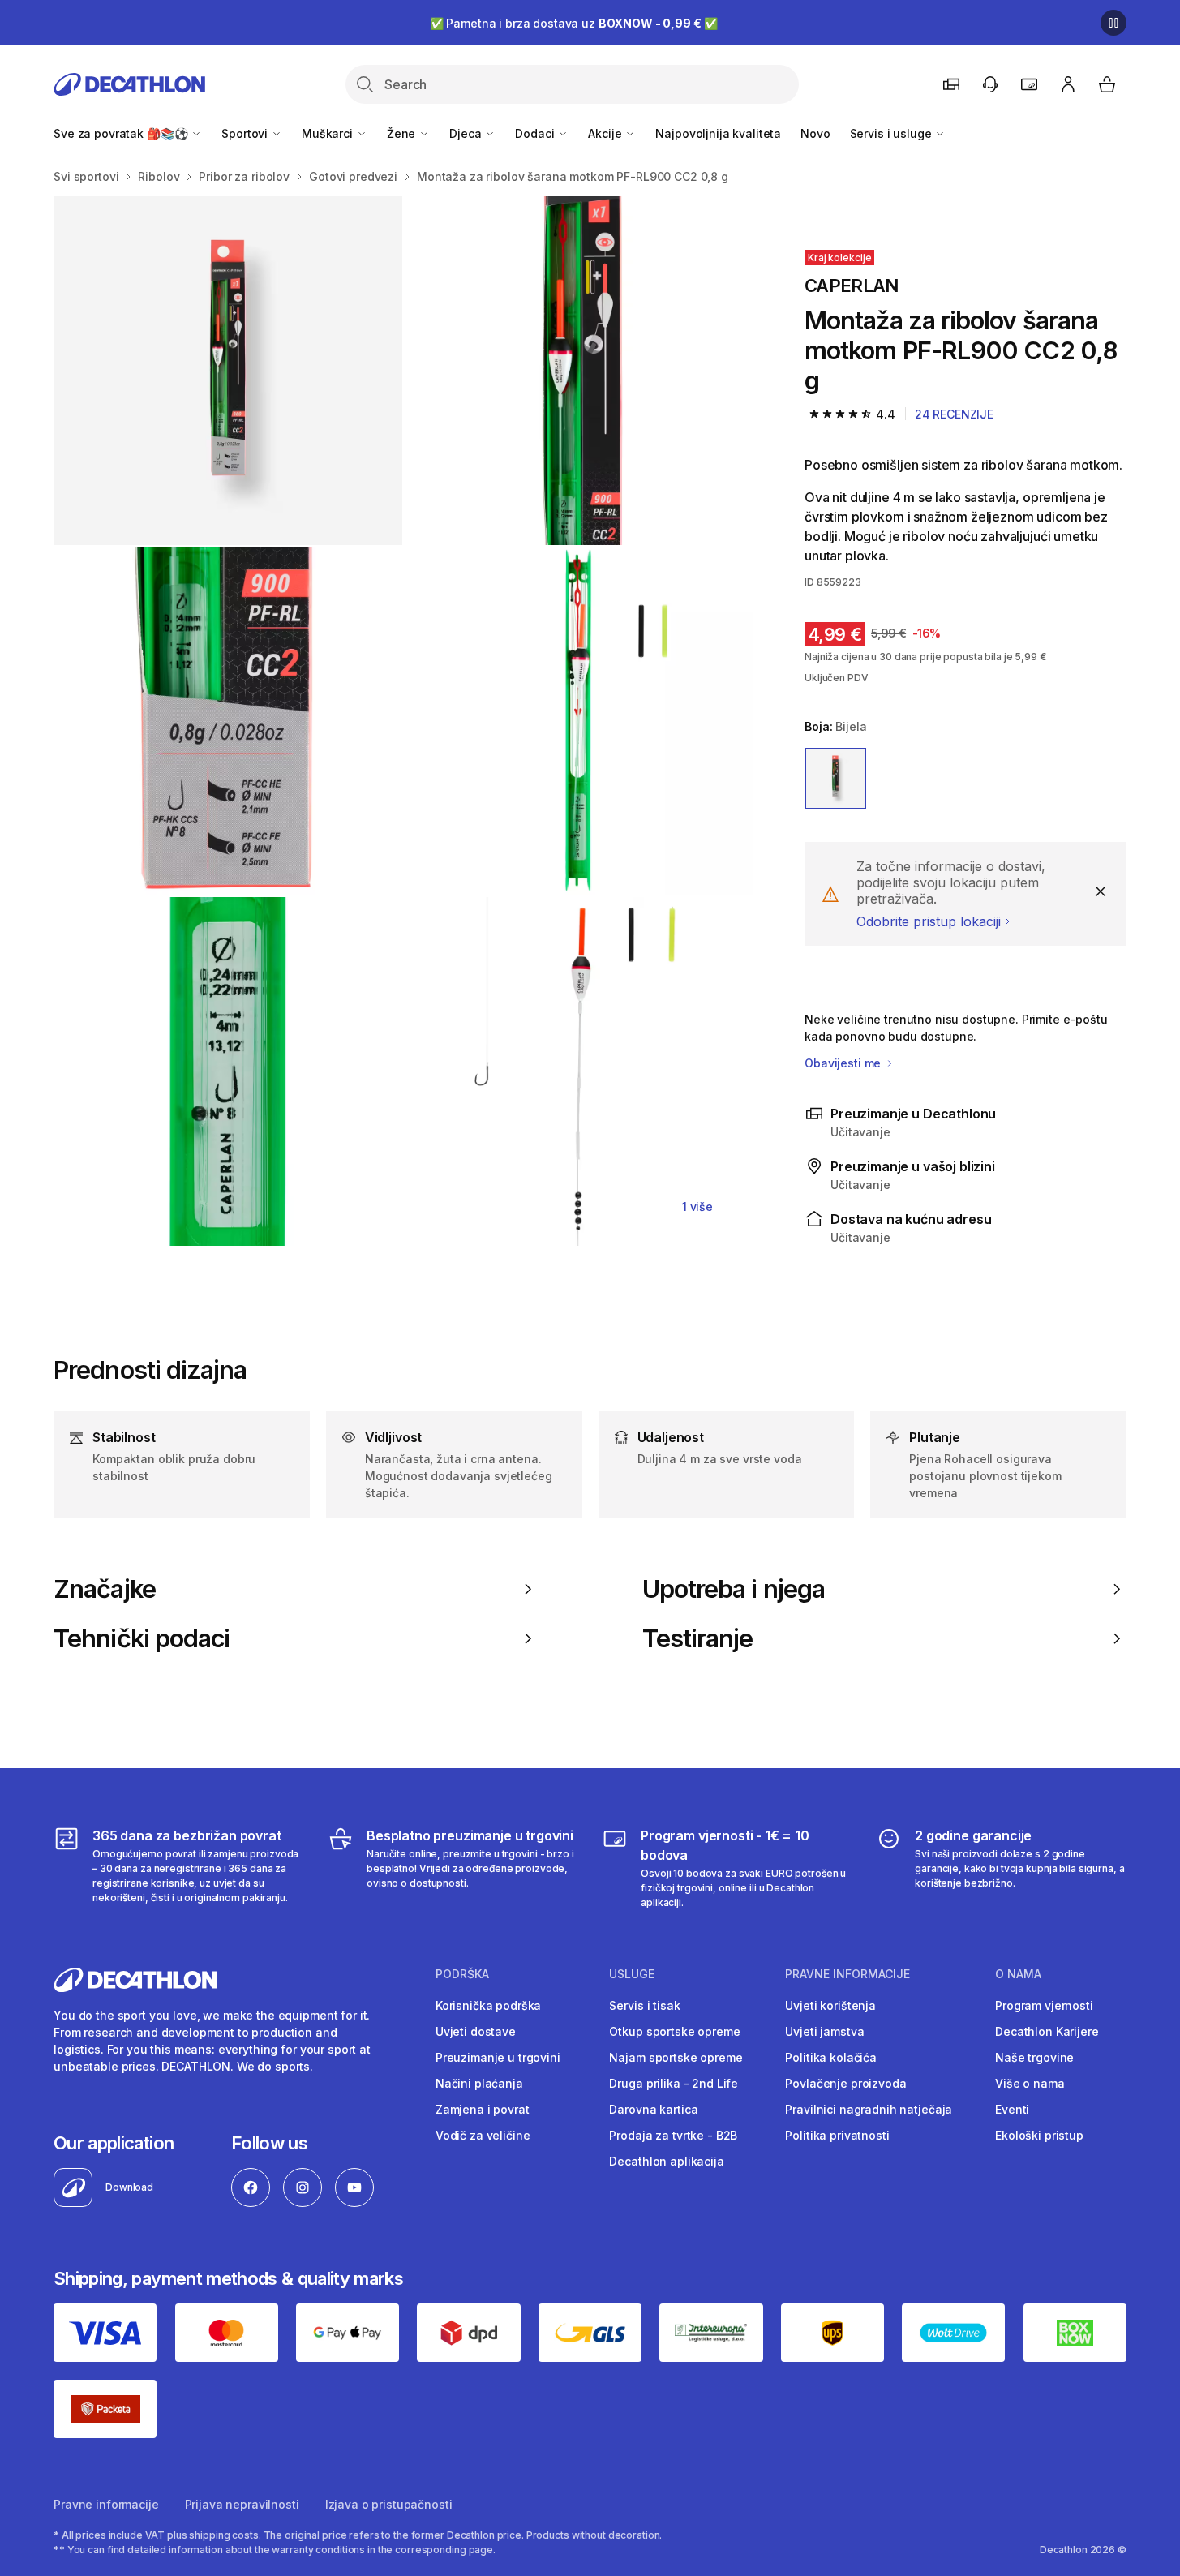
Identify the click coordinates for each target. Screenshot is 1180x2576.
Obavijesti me (844, 1063)
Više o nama (1030, 2083)
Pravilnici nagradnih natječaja (869, 2109)
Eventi (1012, 2109)
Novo (815, 133)
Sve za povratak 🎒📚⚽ (122, 133)
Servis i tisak (644, 2005)
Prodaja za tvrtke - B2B (673, 2135)
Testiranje (698, 1638)
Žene (403, 133)
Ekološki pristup (1039, 2135)
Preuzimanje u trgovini (498, 2057)
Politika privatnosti (837, 2135)
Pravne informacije (106, 2504)
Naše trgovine (1034, 2057)
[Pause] (1113, 23)
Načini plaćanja (479, 2083)
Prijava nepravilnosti (242, 2504)
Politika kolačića (831, 2057)
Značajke (105, 1589)
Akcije (606, 133)
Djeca (467, 133)
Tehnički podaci (142, 1638)
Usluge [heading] (632, 1974)
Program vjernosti (1044, 2005)
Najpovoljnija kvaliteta (718, 133)
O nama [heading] (1018, 1974)
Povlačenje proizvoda (845, 2083)
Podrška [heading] (462, 1974)
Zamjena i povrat (483, 2109)
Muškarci (329, 133)
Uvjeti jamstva (824, 2031)
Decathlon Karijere (1047, 2031)
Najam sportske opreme (676, 2057)
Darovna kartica (653, 2109)
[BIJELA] (835, 779)
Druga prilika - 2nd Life (674, 2083)
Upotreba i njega (734, 1589)
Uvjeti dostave (476, 2031)
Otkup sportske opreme (674, 2031)
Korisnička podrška (488, 2005)
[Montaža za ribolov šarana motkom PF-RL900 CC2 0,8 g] (228, 371)
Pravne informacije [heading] (847, 1974)
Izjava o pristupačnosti (389, 2504)
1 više (697, 1206)
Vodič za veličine (483, 2135)
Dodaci (536, 133)
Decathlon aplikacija (666, 2161)
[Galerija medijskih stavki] (403, 721)
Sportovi (246, 133)
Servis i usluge (893, 133)
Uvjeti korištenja (830, 2005)
